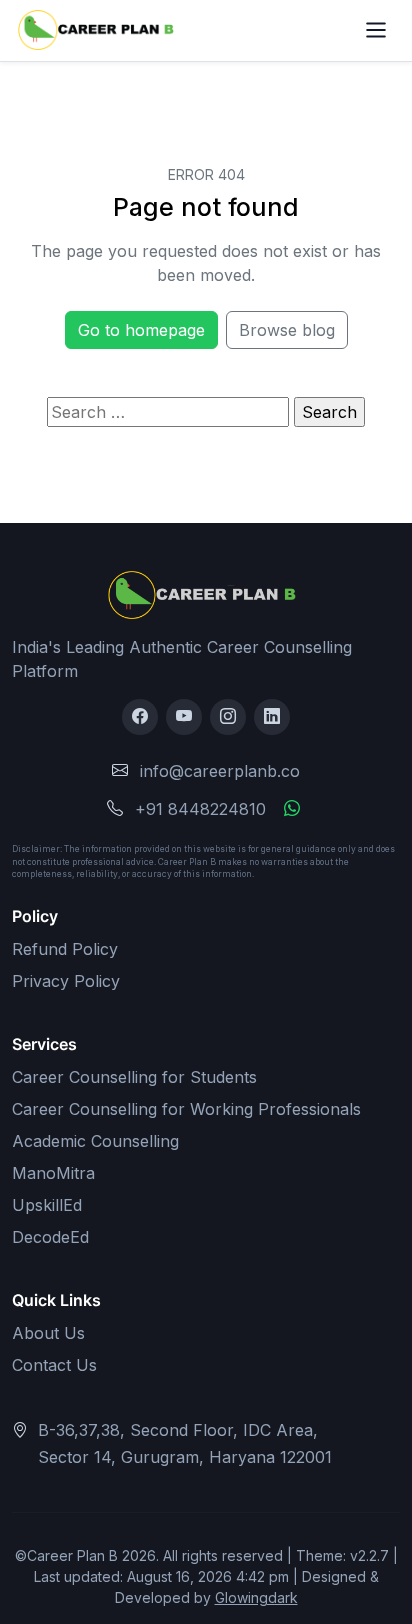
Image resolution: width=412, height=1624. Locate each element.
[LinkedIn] (272, 717)
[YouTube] (184, 717)
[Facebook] (140, 717)
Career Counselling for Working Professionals (186, 1109)
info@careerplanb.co (220, 771)
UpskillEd (47, 1205)
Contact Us (54, 1365)
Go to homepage (141, 330)
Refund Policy (65, 949)
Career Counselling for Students (134, 1077)
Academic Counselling (95, 1141)
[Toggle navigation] (376, 30)
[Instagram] (228, 717)
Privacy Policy (66, 981)
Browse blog (287, 330)
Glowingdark (256, 1597)
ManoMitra (53, 1173)
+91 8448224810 (200, 809)
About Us (48, 1333)
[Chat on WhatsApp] (292, 809)
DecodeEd (50, 1237)
